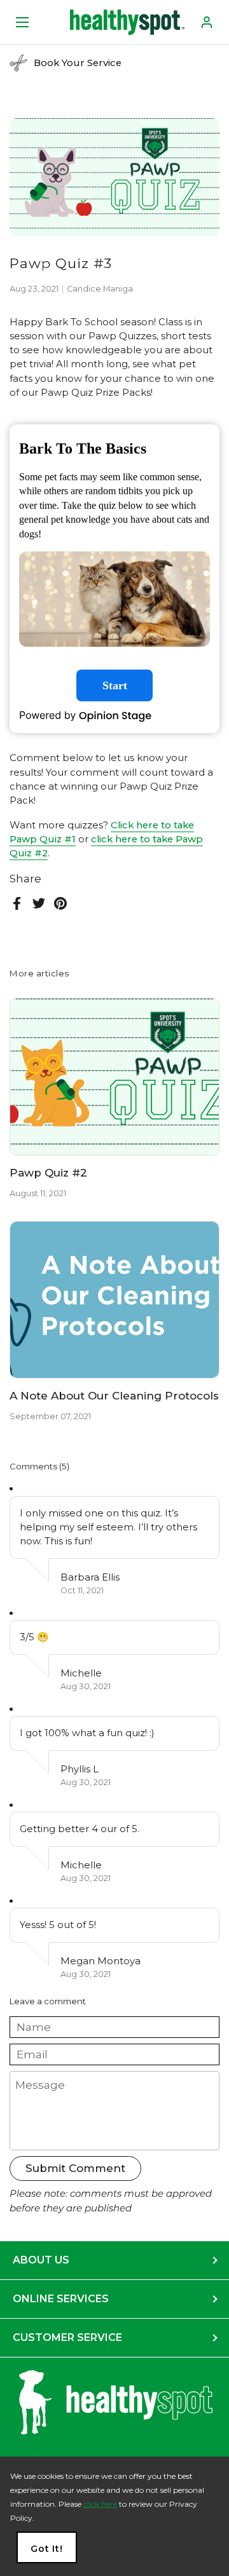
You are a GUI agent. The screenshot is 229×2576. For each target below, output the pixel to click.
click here (100, 2504)
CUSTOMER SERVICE (67, 2337)
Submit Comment (75, 2168)
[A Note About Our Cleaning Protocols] (114, 1300)
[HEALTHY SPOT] (127, 22)
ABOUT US (41, 2260)
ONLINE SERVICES (61, 2299)
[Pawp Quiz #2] (114, 1077)
